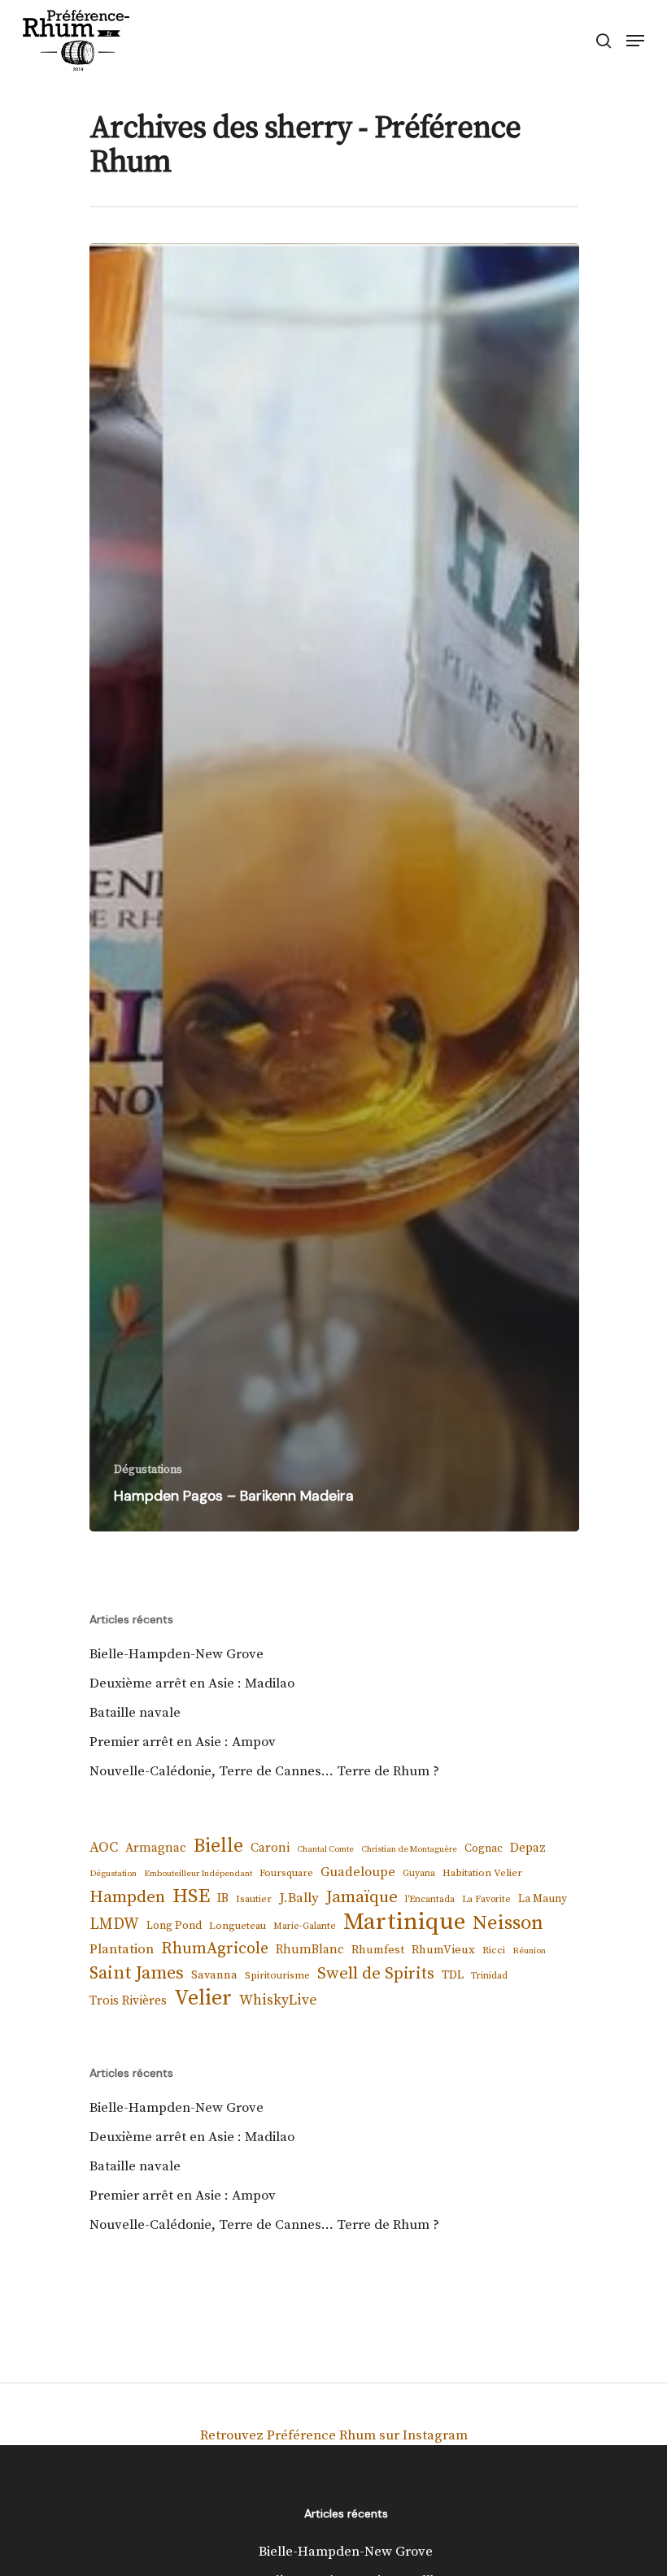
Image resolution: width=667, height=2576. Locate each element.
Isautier (254, 1899)
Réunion (529, 1951)
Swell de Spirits (376, 1974)
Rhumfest (378, 1950)
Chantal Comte (325, 1849)
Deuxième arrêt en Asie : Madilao (192, 1683)
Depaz (528, 1848)
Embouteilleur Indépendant (198, 1874)
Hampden (127, 1897)
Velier (203, 1999)
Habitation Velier (482, 1873)
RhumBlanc (310, 1950)
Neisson (508, 1923)
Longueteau (238, 1926)
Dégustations (148, 1470)
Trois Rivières (128, 2001)
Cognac (484, 1848)
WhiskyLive (278, 2000)
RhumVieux (443, 1950)
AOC (104, 1848)
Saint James (137, 1973)
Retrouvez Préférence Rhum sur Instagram (334, 2435)
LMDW (114, 1924)
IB (223, 1898)
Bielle (218, 1846)
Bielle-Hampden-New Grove (177, 1654)
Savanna (214, 1975)
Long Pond (174, 1926)
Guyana (419, 1873)
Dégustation (113, 1874)
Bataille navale (135, 1713)
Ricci (494, 1950)
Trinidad (489, 1976)
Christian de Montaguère (409, 1849)
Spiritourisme (277, 1975)
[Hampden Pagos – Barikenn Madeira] (334, 887)
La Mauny (543, 1899)
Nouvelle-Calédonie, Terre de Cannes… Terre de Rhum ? (264, 1771)
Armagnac (156, 1848)
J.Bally (299, 1898)
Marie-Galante (305, 1926)
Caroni (270, 1848)
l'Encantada (430, 1899)
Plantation (122, 1949)
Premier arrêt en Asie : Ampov (183, 1742)
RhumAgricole (215, 1949)
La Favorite (486, 1899)
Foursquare (286, 1873)
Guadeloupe (358, 1872)
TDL (453, 1975)
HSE (191, 1896)
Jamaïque (362, 1897)
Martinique (404, 1922)
